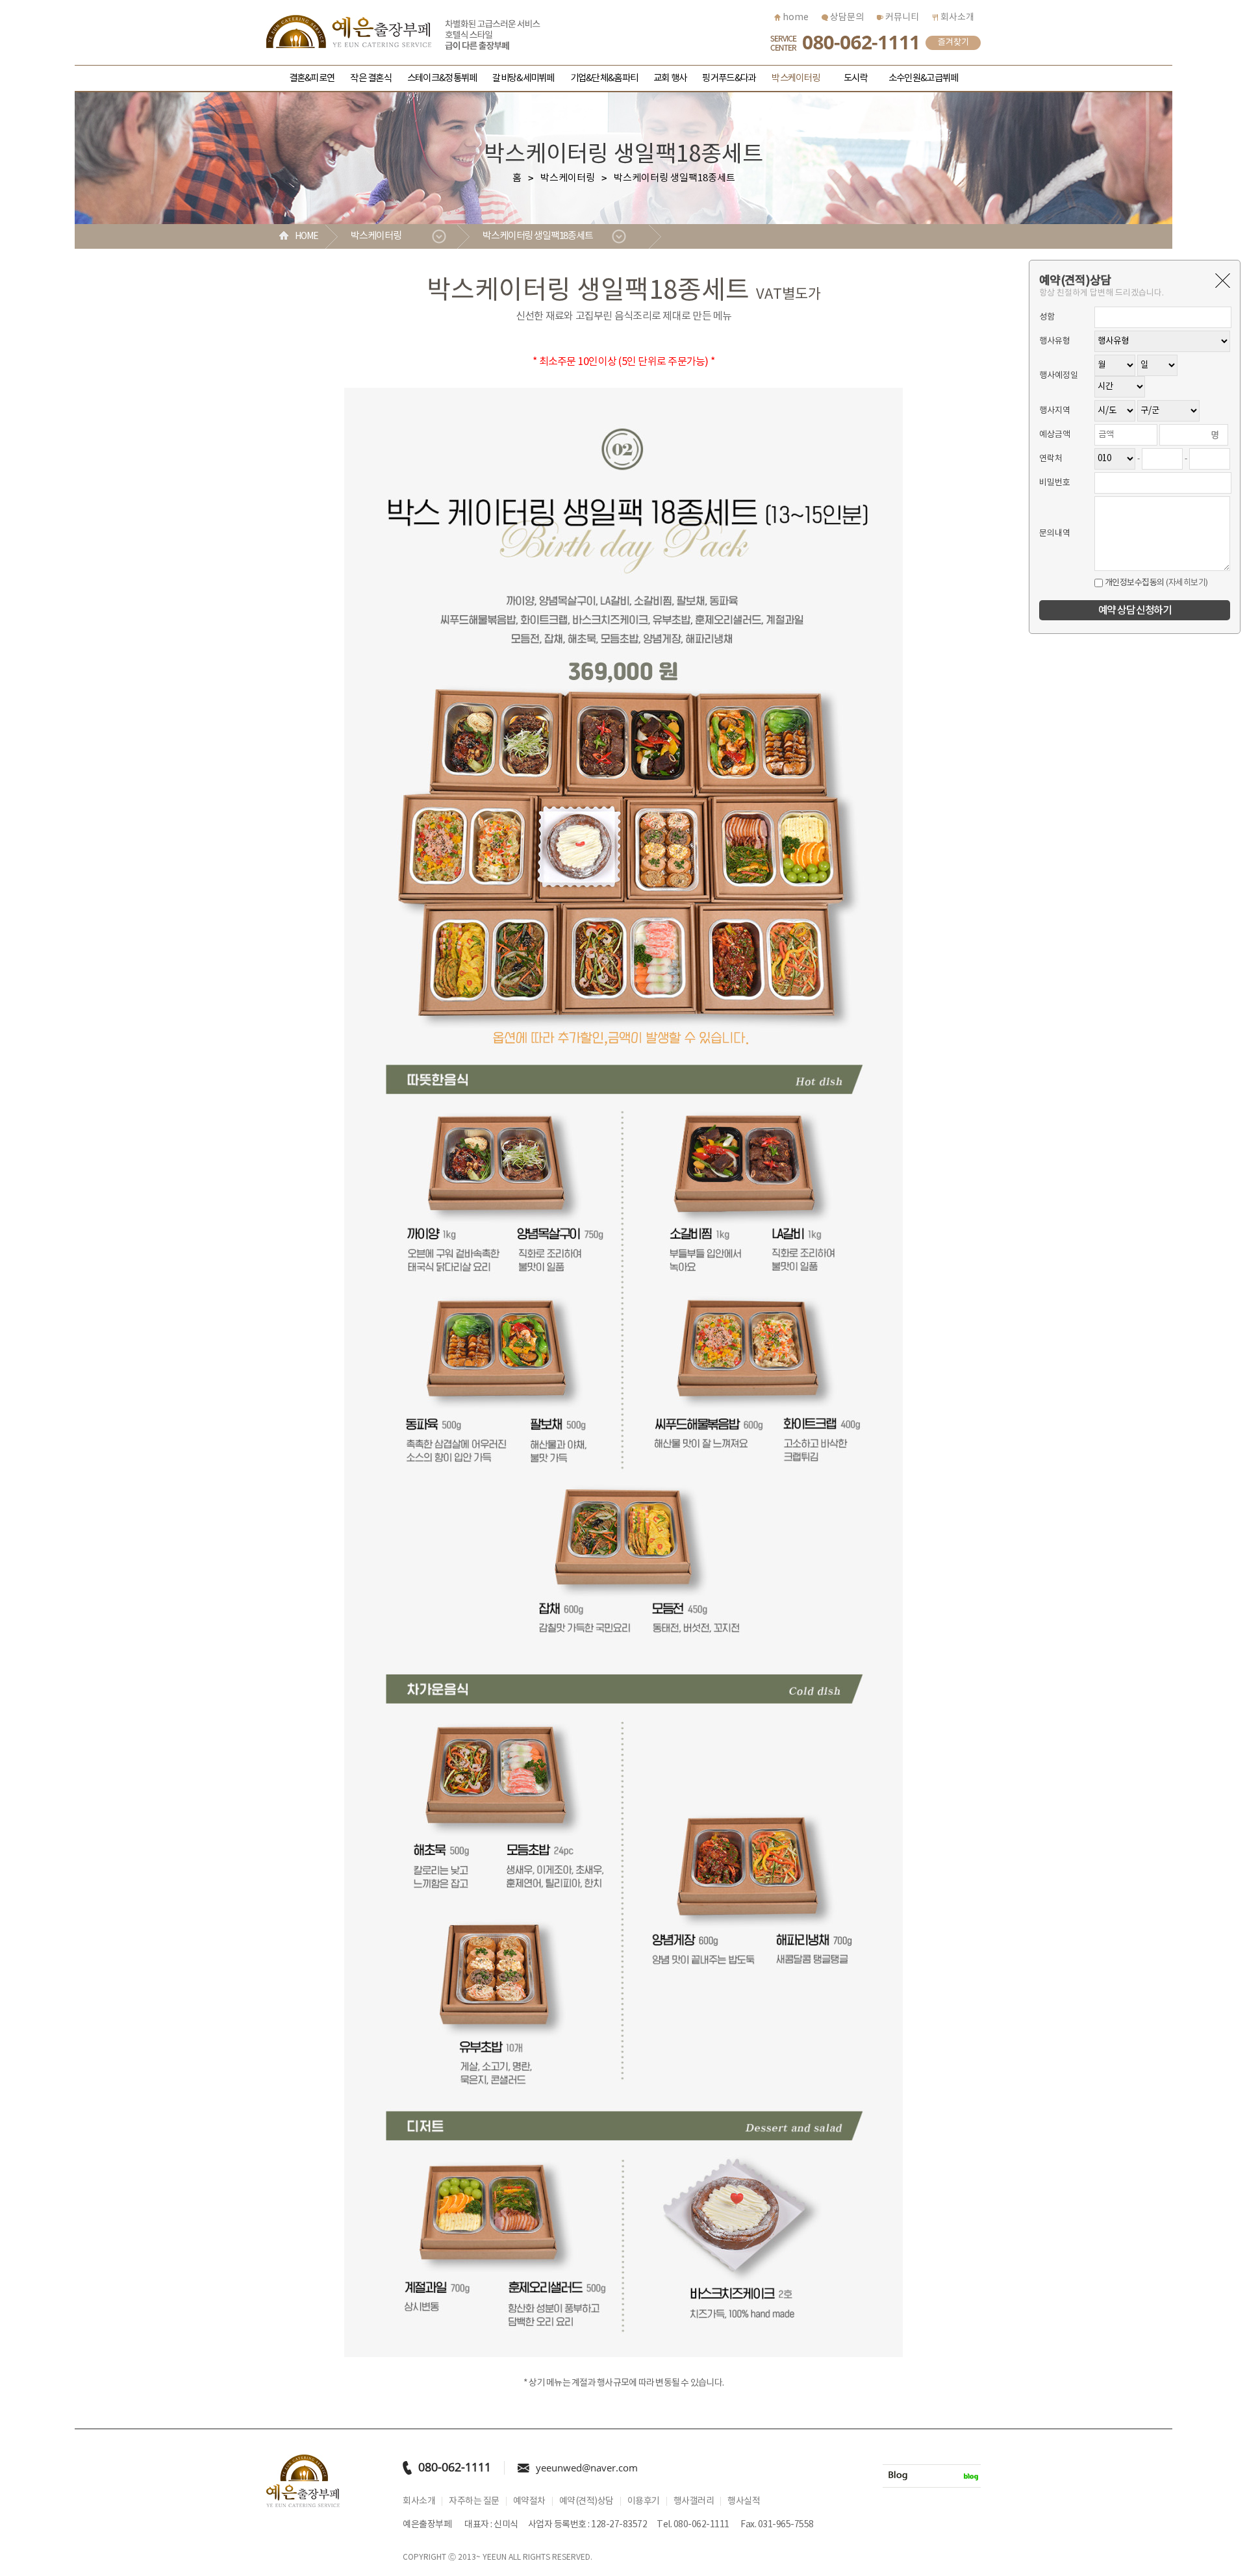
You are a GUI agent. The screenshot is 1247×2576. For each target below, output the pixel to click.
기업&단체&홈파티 (604, 78)
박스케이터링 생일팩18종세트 (538, 236)
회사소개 (956, 18)
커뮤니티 (901, 18)
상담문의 (846, 18)
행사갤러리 (694, 2501)
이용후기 (644, 2501)
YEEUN (495, 2557)
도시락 (856, 78)
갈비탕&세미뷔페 (523, 78)
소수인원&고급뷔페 (923, 78)
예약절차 (529, 2501)
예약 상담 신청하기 (1135, 611)
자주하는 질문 (474, 2501)
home (795, 18)
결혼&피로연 (312, 78)
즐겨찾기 (953, 43)
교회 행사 (670, 78)
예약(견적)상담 (586, 2501)
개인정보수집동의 (1134, 583)
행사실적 (744, 2501)
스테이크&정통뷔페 (442, 78)
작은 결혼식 (371, 78)
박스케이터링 (796, 78)
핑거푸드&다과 (729, 78)
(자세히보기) (1187, 583)
